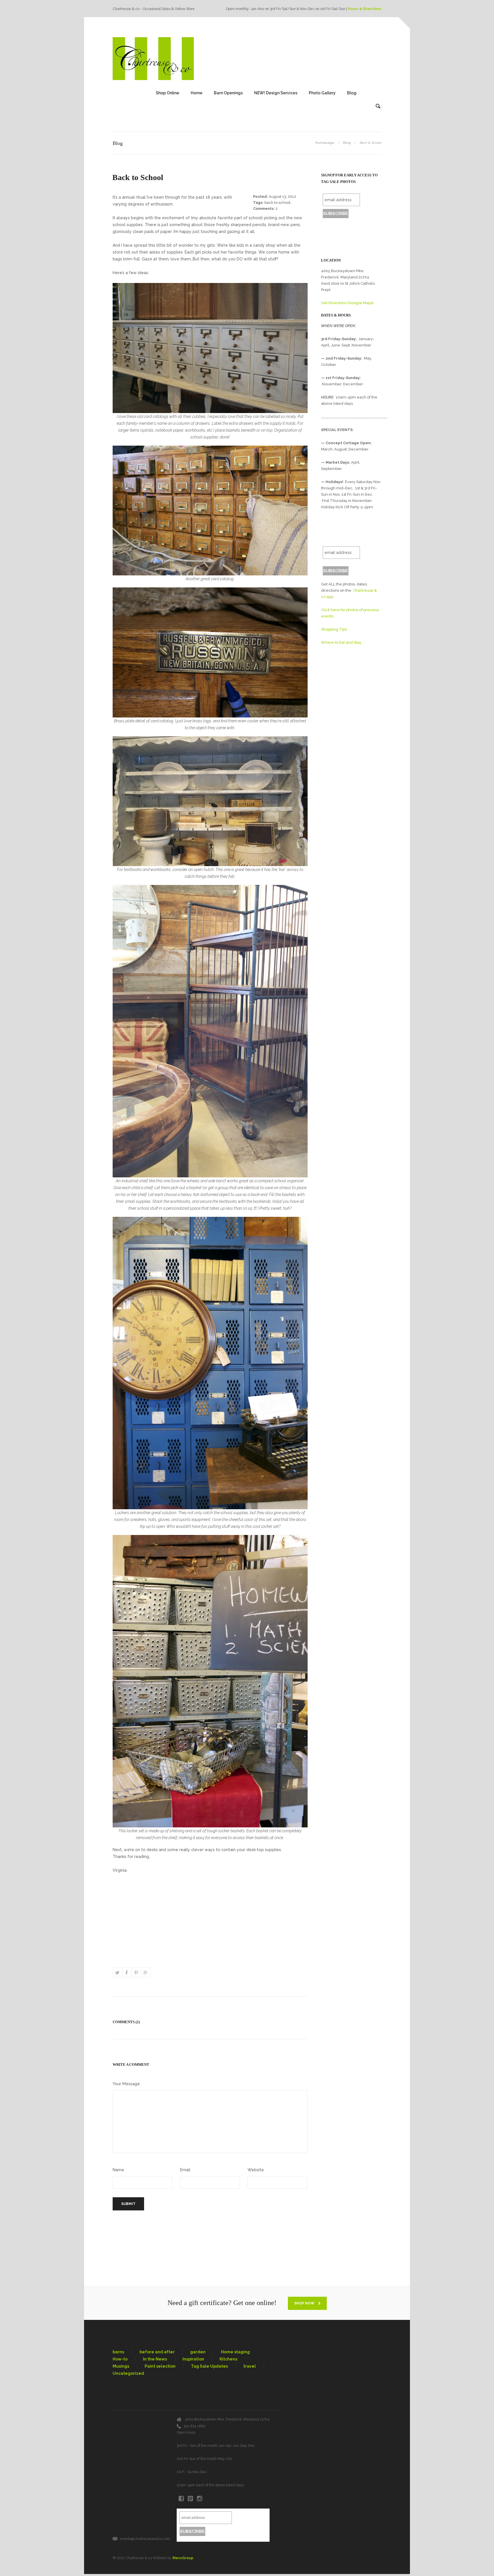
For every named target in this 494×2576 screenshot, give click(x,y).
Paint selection (160, 2366)
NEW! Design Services (276, 93)
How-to (120, 2359)
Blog (352, 93)
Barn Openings (228, 93)
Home (197, 93)
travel (250, 2366)
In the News (155, 2359)
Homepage (325, 143)
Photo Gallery (322, 93)
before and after (157, 2352)
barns (118, 2352)
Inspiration (193, 2359)
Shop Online (168, 93)
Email (185, 2170)
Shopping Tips (334, 629)
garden (198, 2352)
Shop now (305, 2303)
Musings (121, 2366)
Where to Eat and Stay (341, 642)
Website (256, 2170)
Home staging (235, 2352)
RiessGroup (183, 2558)
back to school (277, 203)
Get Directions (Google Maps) (347, 303)
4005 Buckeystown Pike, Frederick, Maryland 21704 (227, 2419)
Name (118, 2170)
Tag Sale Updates (209, 2366)
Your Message (126, 2084)
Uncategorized (128, 2373)
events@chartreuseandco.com (145, 2539)
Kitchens (228, 2359)
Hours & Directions (365, 9)
